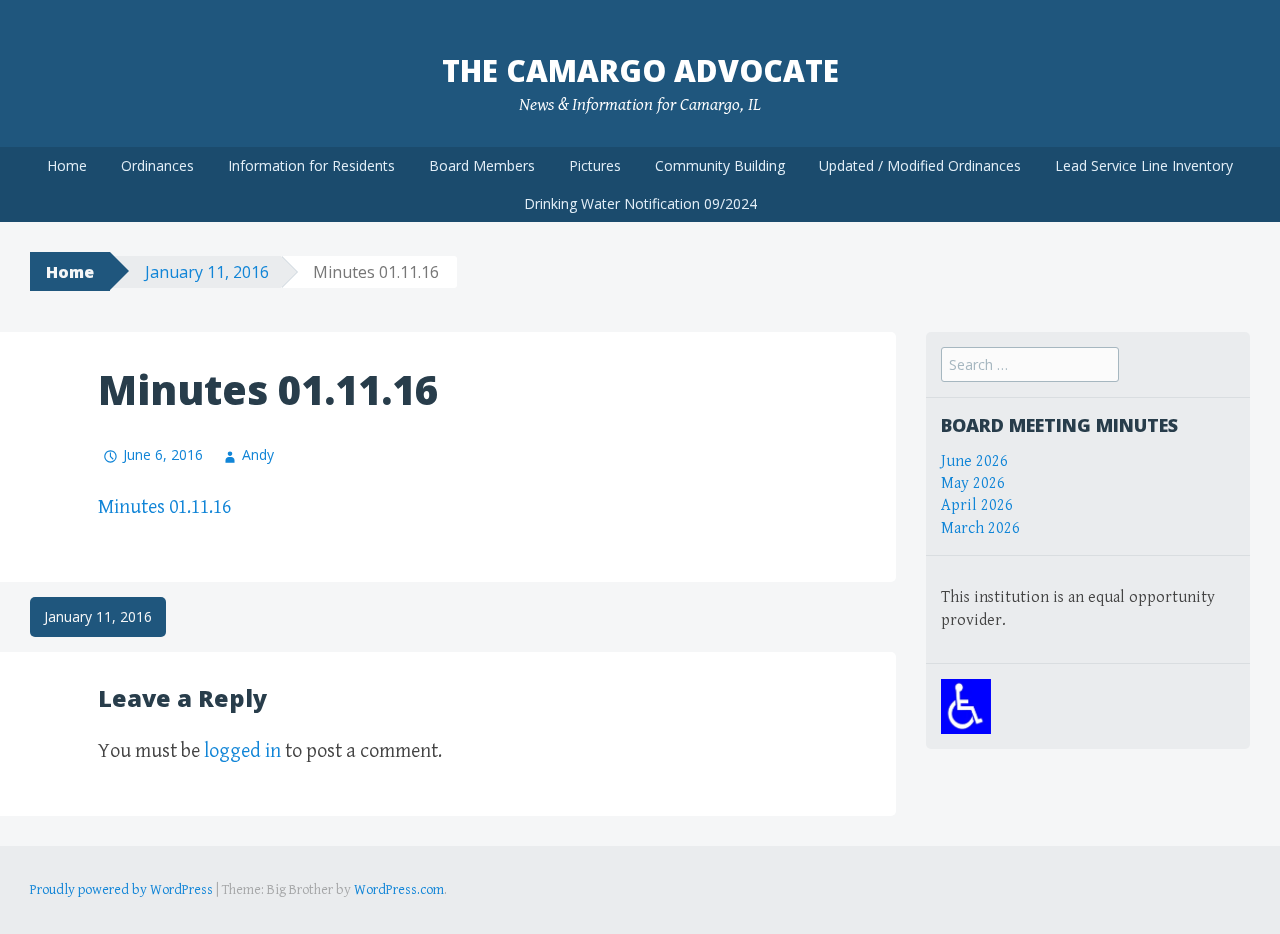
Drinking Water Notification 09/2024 (640, 203)
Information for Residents (311, 165)
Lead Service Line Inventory (1144, 165)
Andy (258, 454)
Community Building (720, 165)
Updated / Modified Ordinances (920, 165)
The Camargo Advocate (640, 70)
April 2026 (977, 505)
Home (67, 165)
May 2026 (973, 483)
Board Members (482, 165)
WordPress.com (399, 890)
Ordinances (157, 165)
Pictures (595, 165)
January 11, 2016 (207, 272)
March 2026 (980, 528)
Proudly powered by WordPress (121, 890)
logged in (242, 751)
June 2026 (974, 461)
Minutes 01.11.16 (164, 507)
